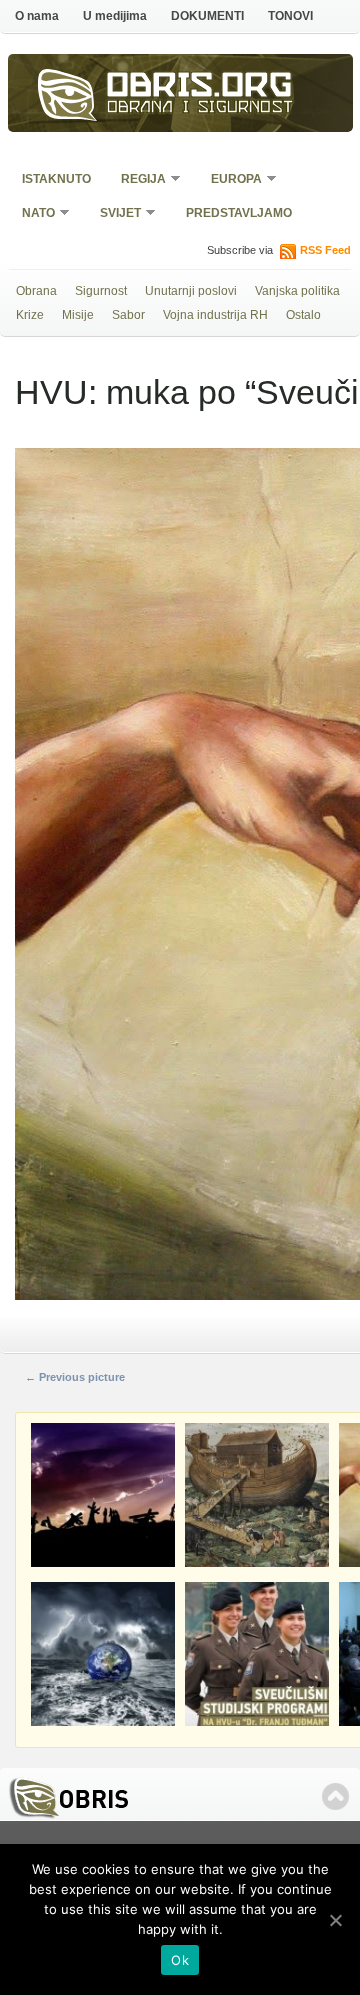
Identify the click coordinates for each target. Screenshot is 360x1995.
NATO (32, 214)
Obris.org (200, 88)
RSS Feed (325, 250)
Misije (78, 315)
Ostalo (303, 315)
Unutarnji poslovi (191, 291)
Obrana (36, 291)
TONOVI (290, 16)
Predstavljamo (239, 213)
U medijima (115, 16)
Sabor (128, 315)
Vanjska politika (297, 291)
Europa (230, 180)
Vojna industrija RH (215, 315)
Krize (30, 315)
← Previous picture (75, 1377)
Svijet (114, 214)
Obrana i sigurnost (200, 109)
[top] (335, 1796)
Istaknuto (56, 179)
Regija (137, 180)
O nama (37, 16)
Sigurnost (101, 291)
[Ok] (335, 1920)
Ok (180, 1960)
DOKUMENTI (207, 16)
